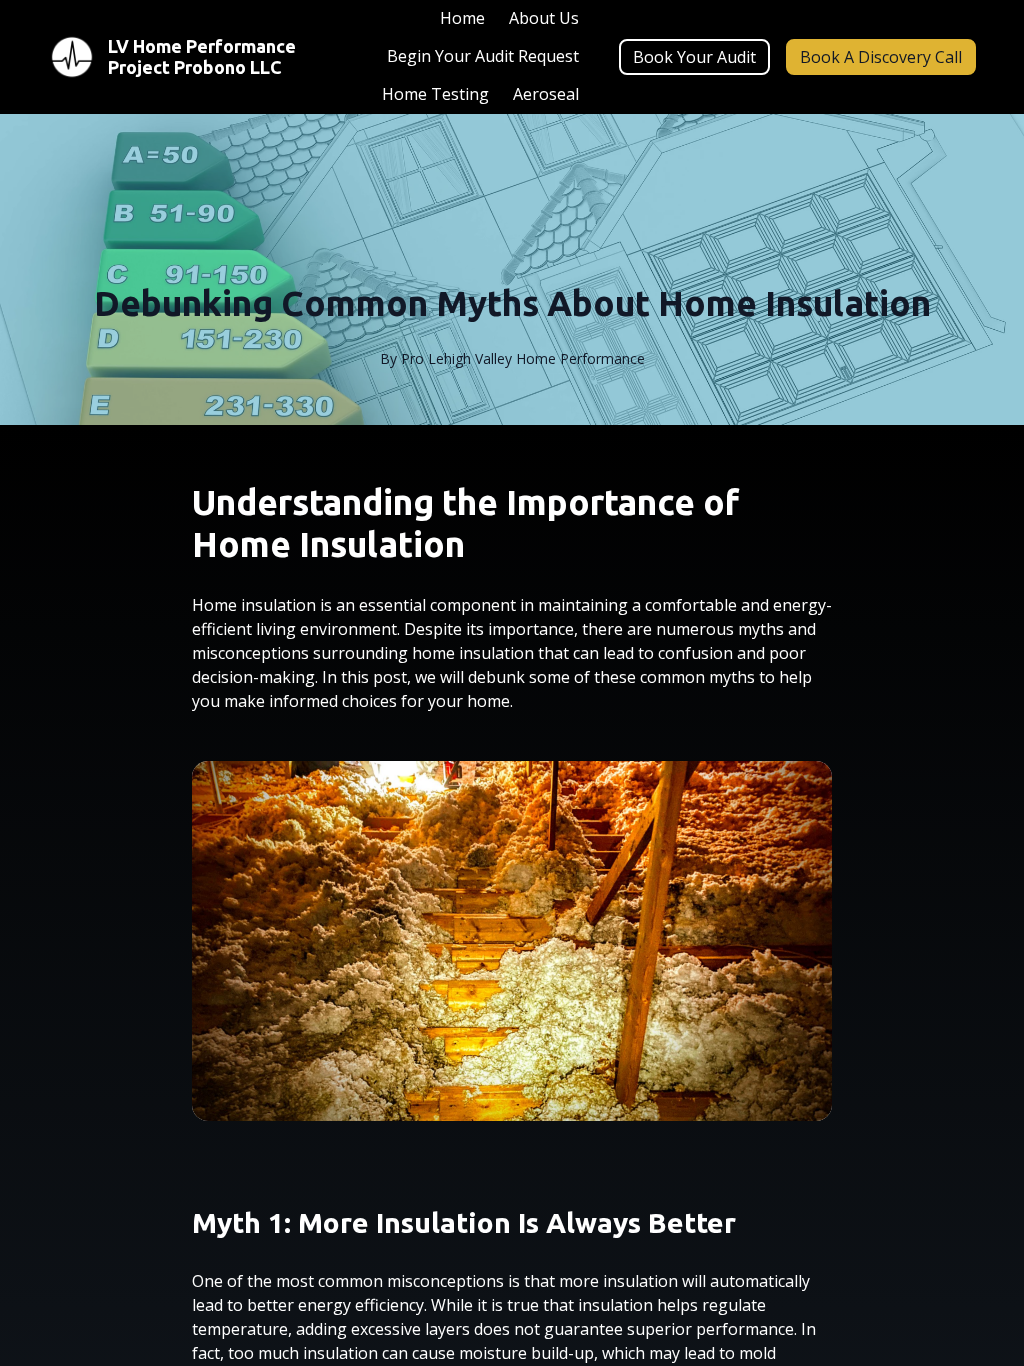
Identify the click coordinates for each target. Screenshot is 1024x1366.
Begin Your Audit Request (483, 56)
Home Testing (435, 94)
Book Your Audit (694, 57)
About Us (544, 18)
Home (462, 18)
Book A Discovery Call (881, 57)
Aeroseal (546, 94)
